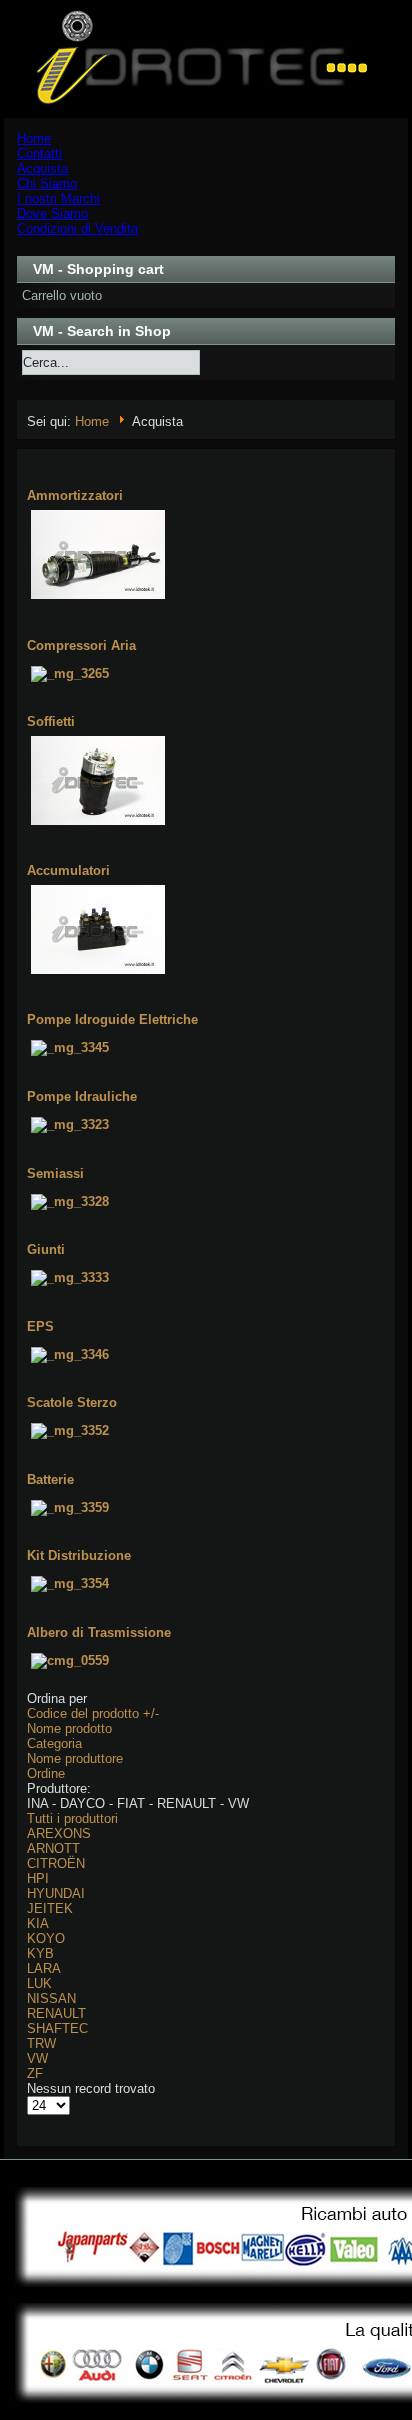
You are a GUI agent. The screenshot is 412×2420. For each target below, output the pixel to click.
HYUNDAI (56, 1893)
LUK (39, 1983)
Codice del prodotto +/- (93, 1713)
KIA (38, 1923)
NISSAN (51, 1998)
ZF (35, 2073)
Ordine (46, 1773)
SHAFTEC (57, 2028)
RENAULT (56, 2013)
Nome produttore (75, 1758)
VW (37, 2058)
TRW (41, 2043)
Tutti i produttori (72, 1818)
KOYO (46, 1938)
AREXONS (59, 1833)
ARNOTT (53, 1848)
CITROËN (56, 1863)
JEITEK (50, 1908)
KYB (40, 1953)
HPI (38, 1878)
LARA (44, 1968)
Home (92, 421)
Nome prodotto (69, 1728)
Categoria (54, 1743)
